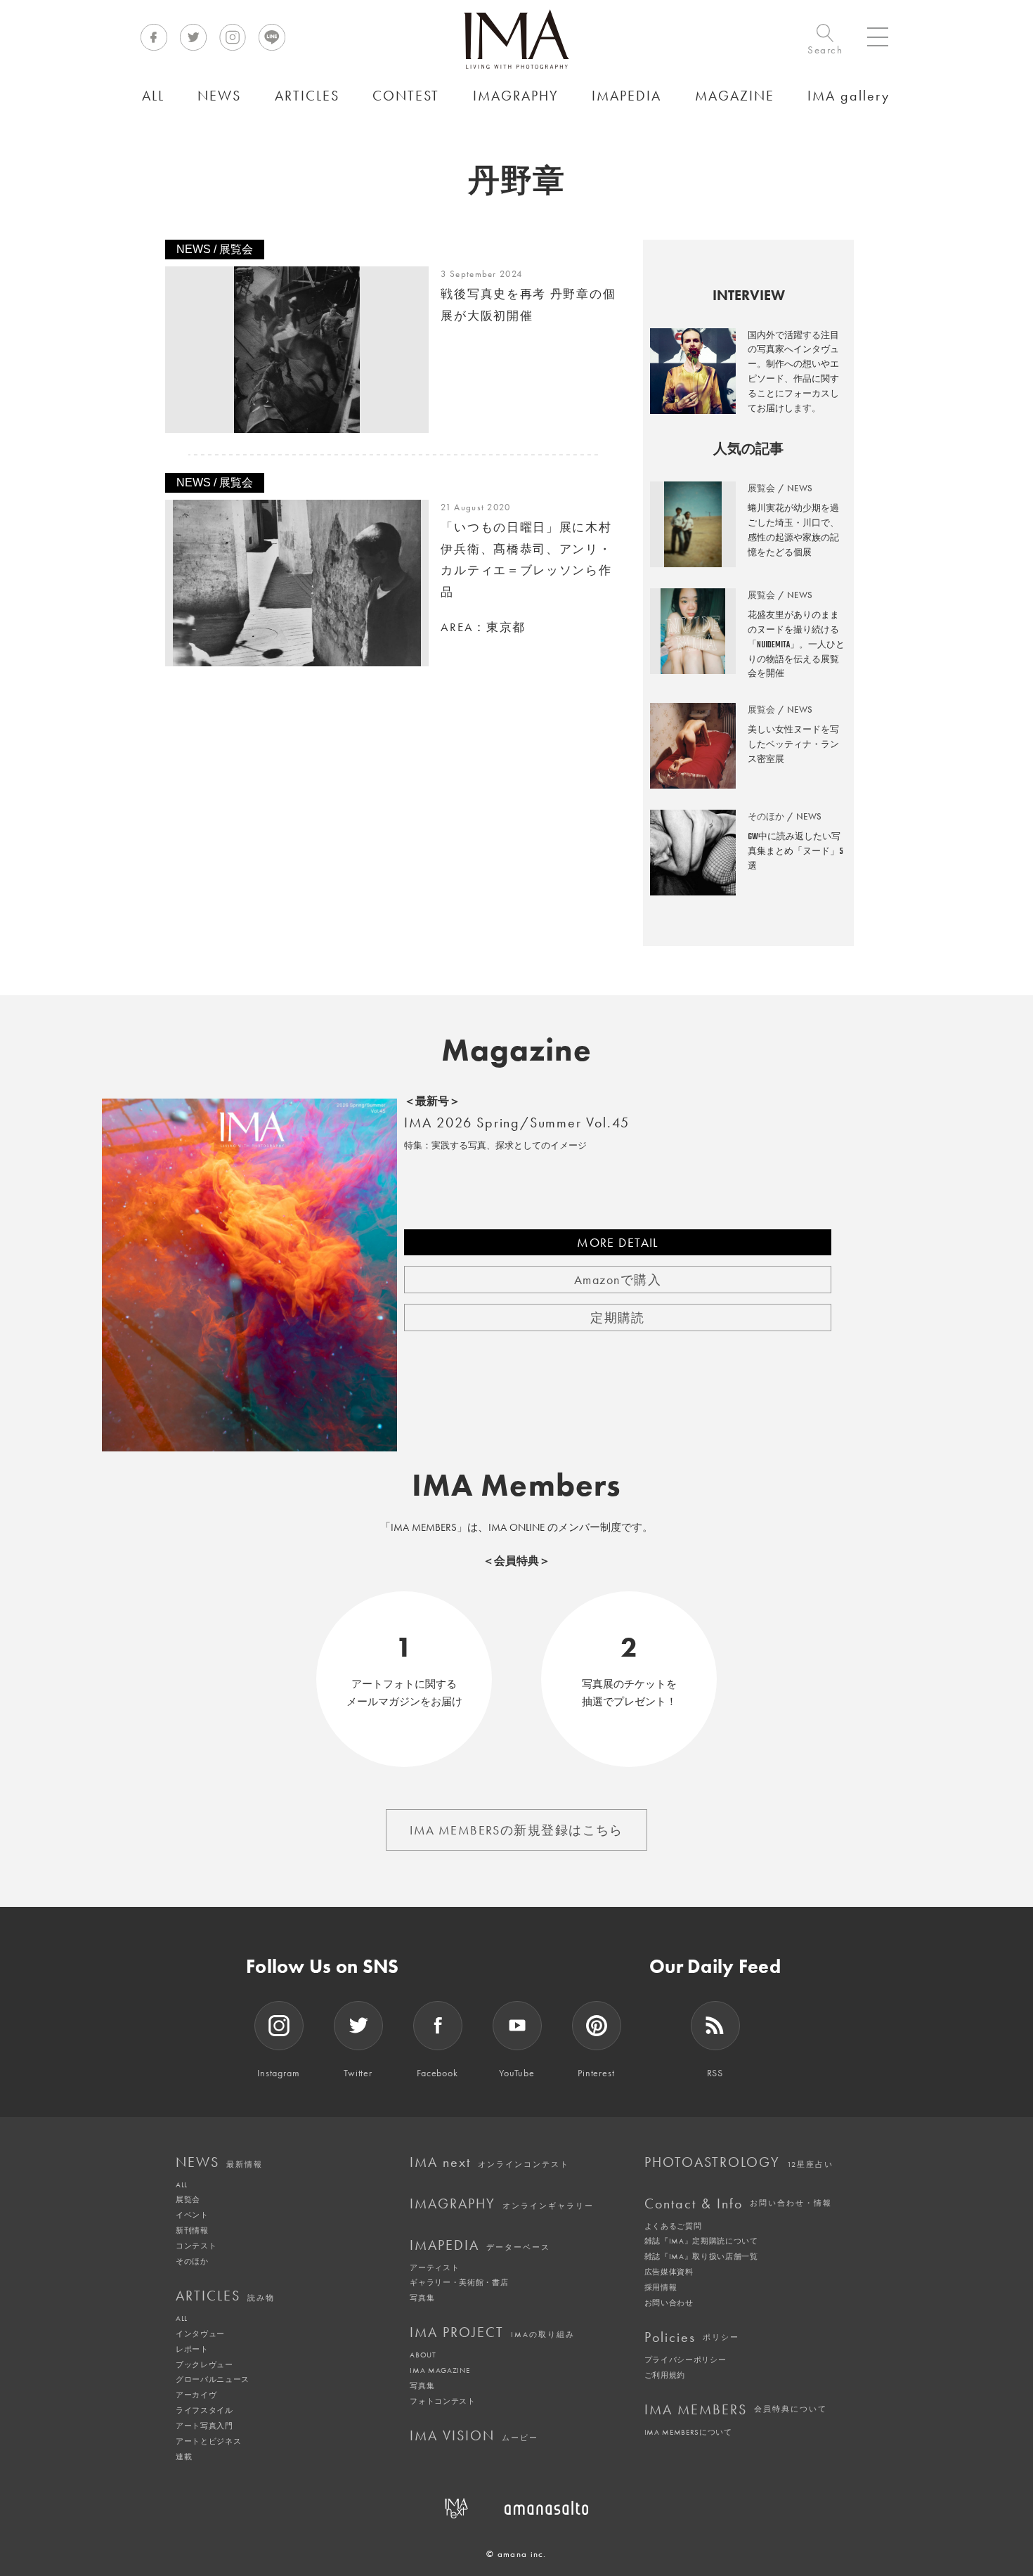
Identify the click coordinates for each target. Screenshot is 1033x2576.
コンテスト (196, 2246)
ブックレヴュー (204, 2364)
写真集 (422, 2298)
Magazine (517, 1050)
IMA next (489, 2162)
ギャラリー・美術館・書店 (459, 2282)
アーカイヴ (196, 2395)
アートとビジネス (208, 2441)
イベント (192, 2215)
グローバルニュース (213, 2379)
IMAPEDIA (480, 2245)
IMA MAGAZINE (440, 2370)
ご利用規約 (665, 2375)
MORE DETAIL (618, 1242)
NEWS (219, 2162)
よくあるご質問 (673, 2226)
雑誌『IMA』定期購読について (701, 2241)
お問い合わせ (669, 2303)
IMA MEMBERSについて (688, 2432)
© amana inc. (516, 2554)
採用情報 (661, 2287)
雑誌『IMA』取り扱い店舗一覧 (701, 2256)
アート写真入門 (204, 2426)
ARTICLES (225, 2296)
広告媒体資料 (669, 2272)
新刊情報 (192, 2230)
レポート (192, 2349)
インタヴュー (200, 2334)
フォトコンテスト (442, 2401)
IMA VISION (474, 2435)
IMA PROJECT (492, 2332)
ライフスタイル (204, 2410)
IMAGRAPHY (502, 2203)
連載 (184, 2457)
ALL (182, 2185)
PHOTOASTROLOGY (739, 2162)
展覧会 (188, 2199)
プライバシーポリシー (686, 2360)
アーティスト (434, 2267)
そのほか (192, 2261)
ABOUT (423, 2355)
